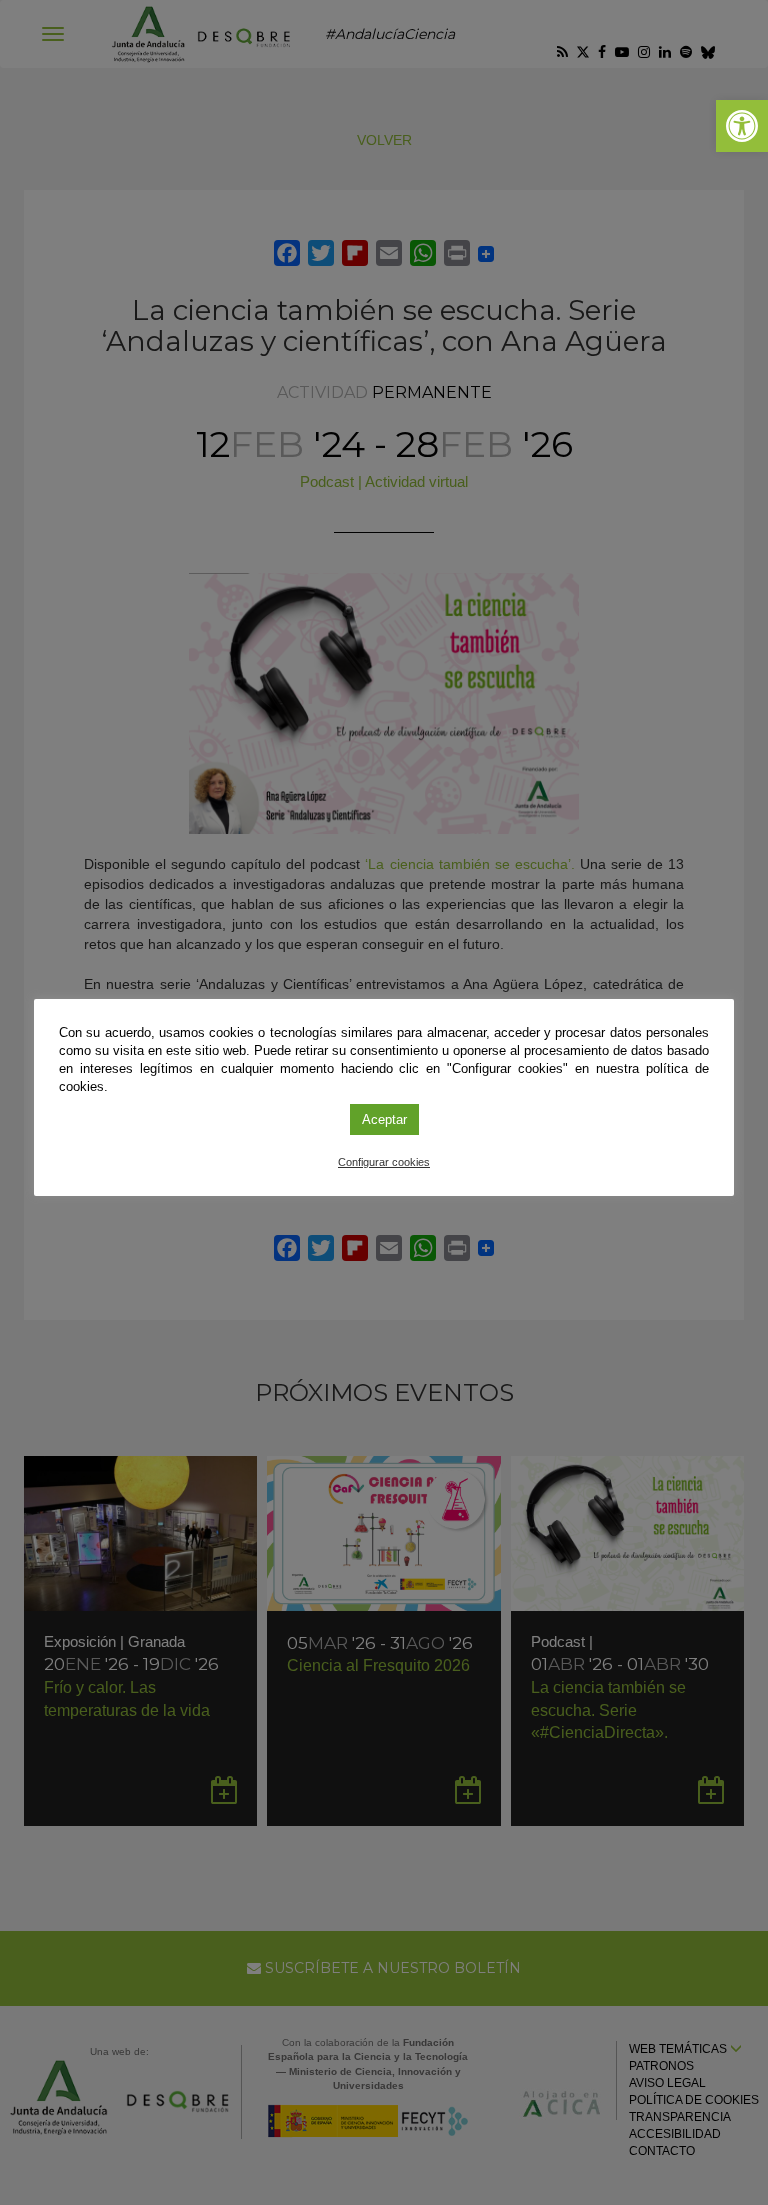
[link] (742, 126)
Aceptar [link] (384, 1119)
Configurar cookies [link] (384, 1162)
